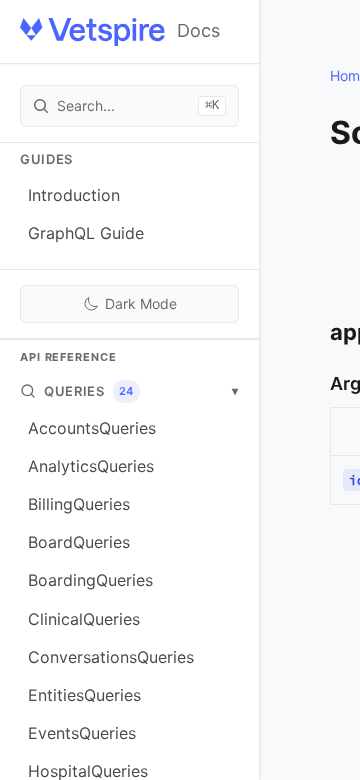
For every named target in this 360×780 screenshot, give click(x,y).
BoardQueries (79, 542)
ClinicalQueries (84, 619)
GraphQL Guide (86, 233)
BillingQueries (79, 504)
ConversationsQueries (111, 657)
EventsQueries (82, 733)
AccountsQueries (92, 428)
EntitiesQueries (84, 695)
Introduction (74, 195)
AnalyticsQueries (91, 466)
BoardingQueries (90, 580)
